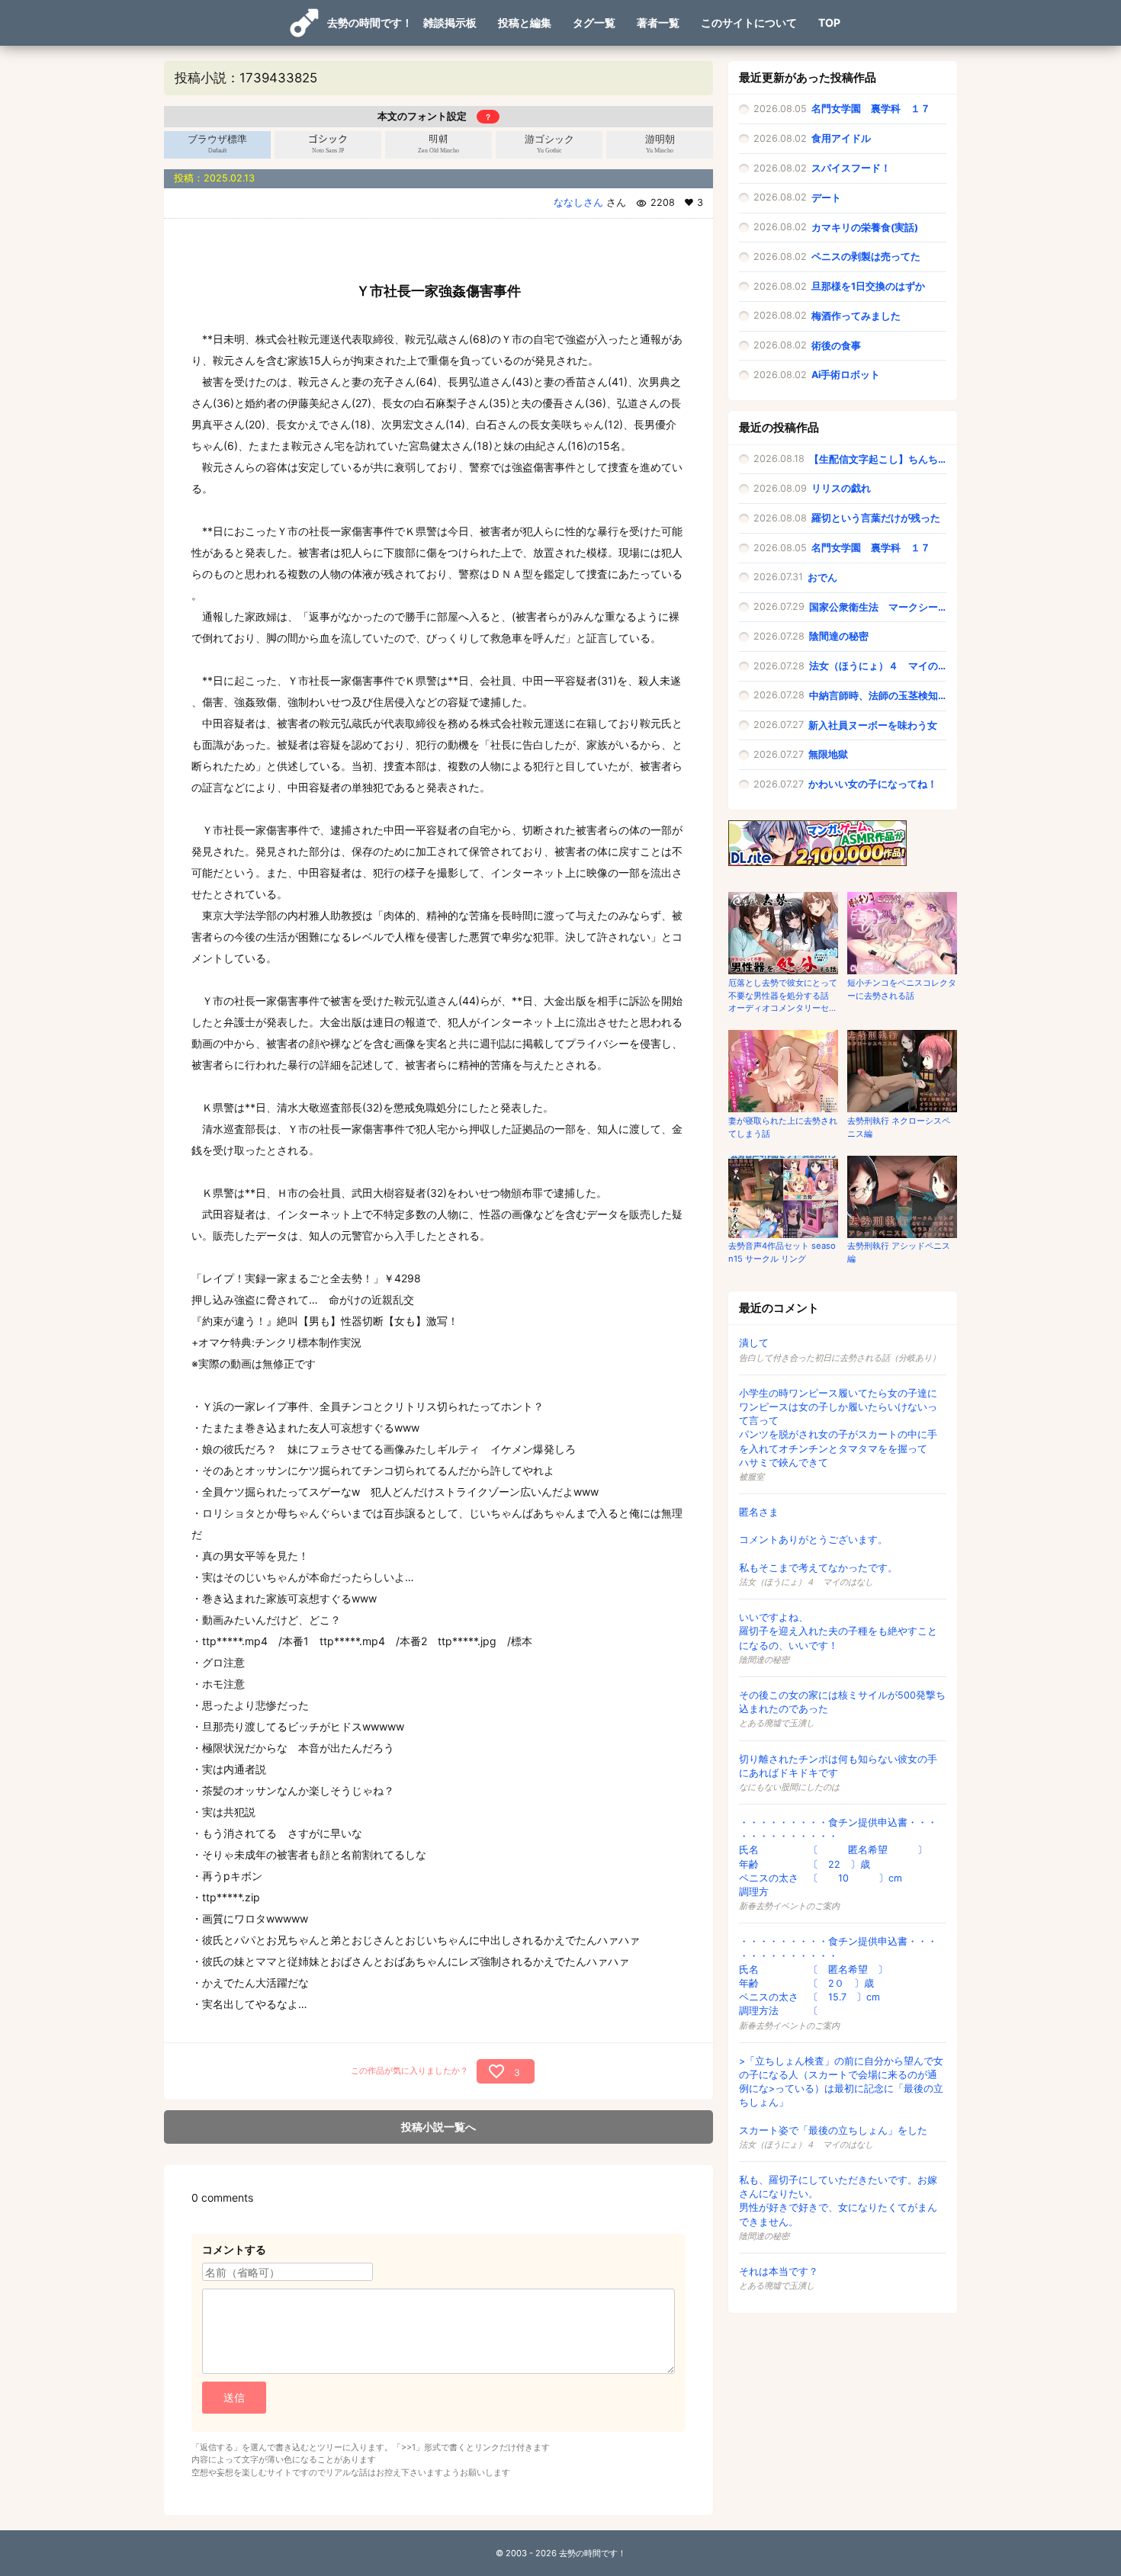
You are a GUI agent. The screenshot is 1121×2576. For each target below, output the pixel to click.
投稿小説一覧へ (438, 2127)
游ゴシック (549, 144)
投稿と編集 (525, 22)
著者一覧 (658, 22)
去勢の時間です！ (370, 22)
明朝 (438, 144)
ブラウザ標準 (217, 144)
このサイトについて (749, 22)
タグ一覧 (594, 22)
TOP (829, 22)
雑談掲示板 (450, 22)
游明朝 (660, 144)
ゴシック (328, 144)
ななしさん (578, 202)
